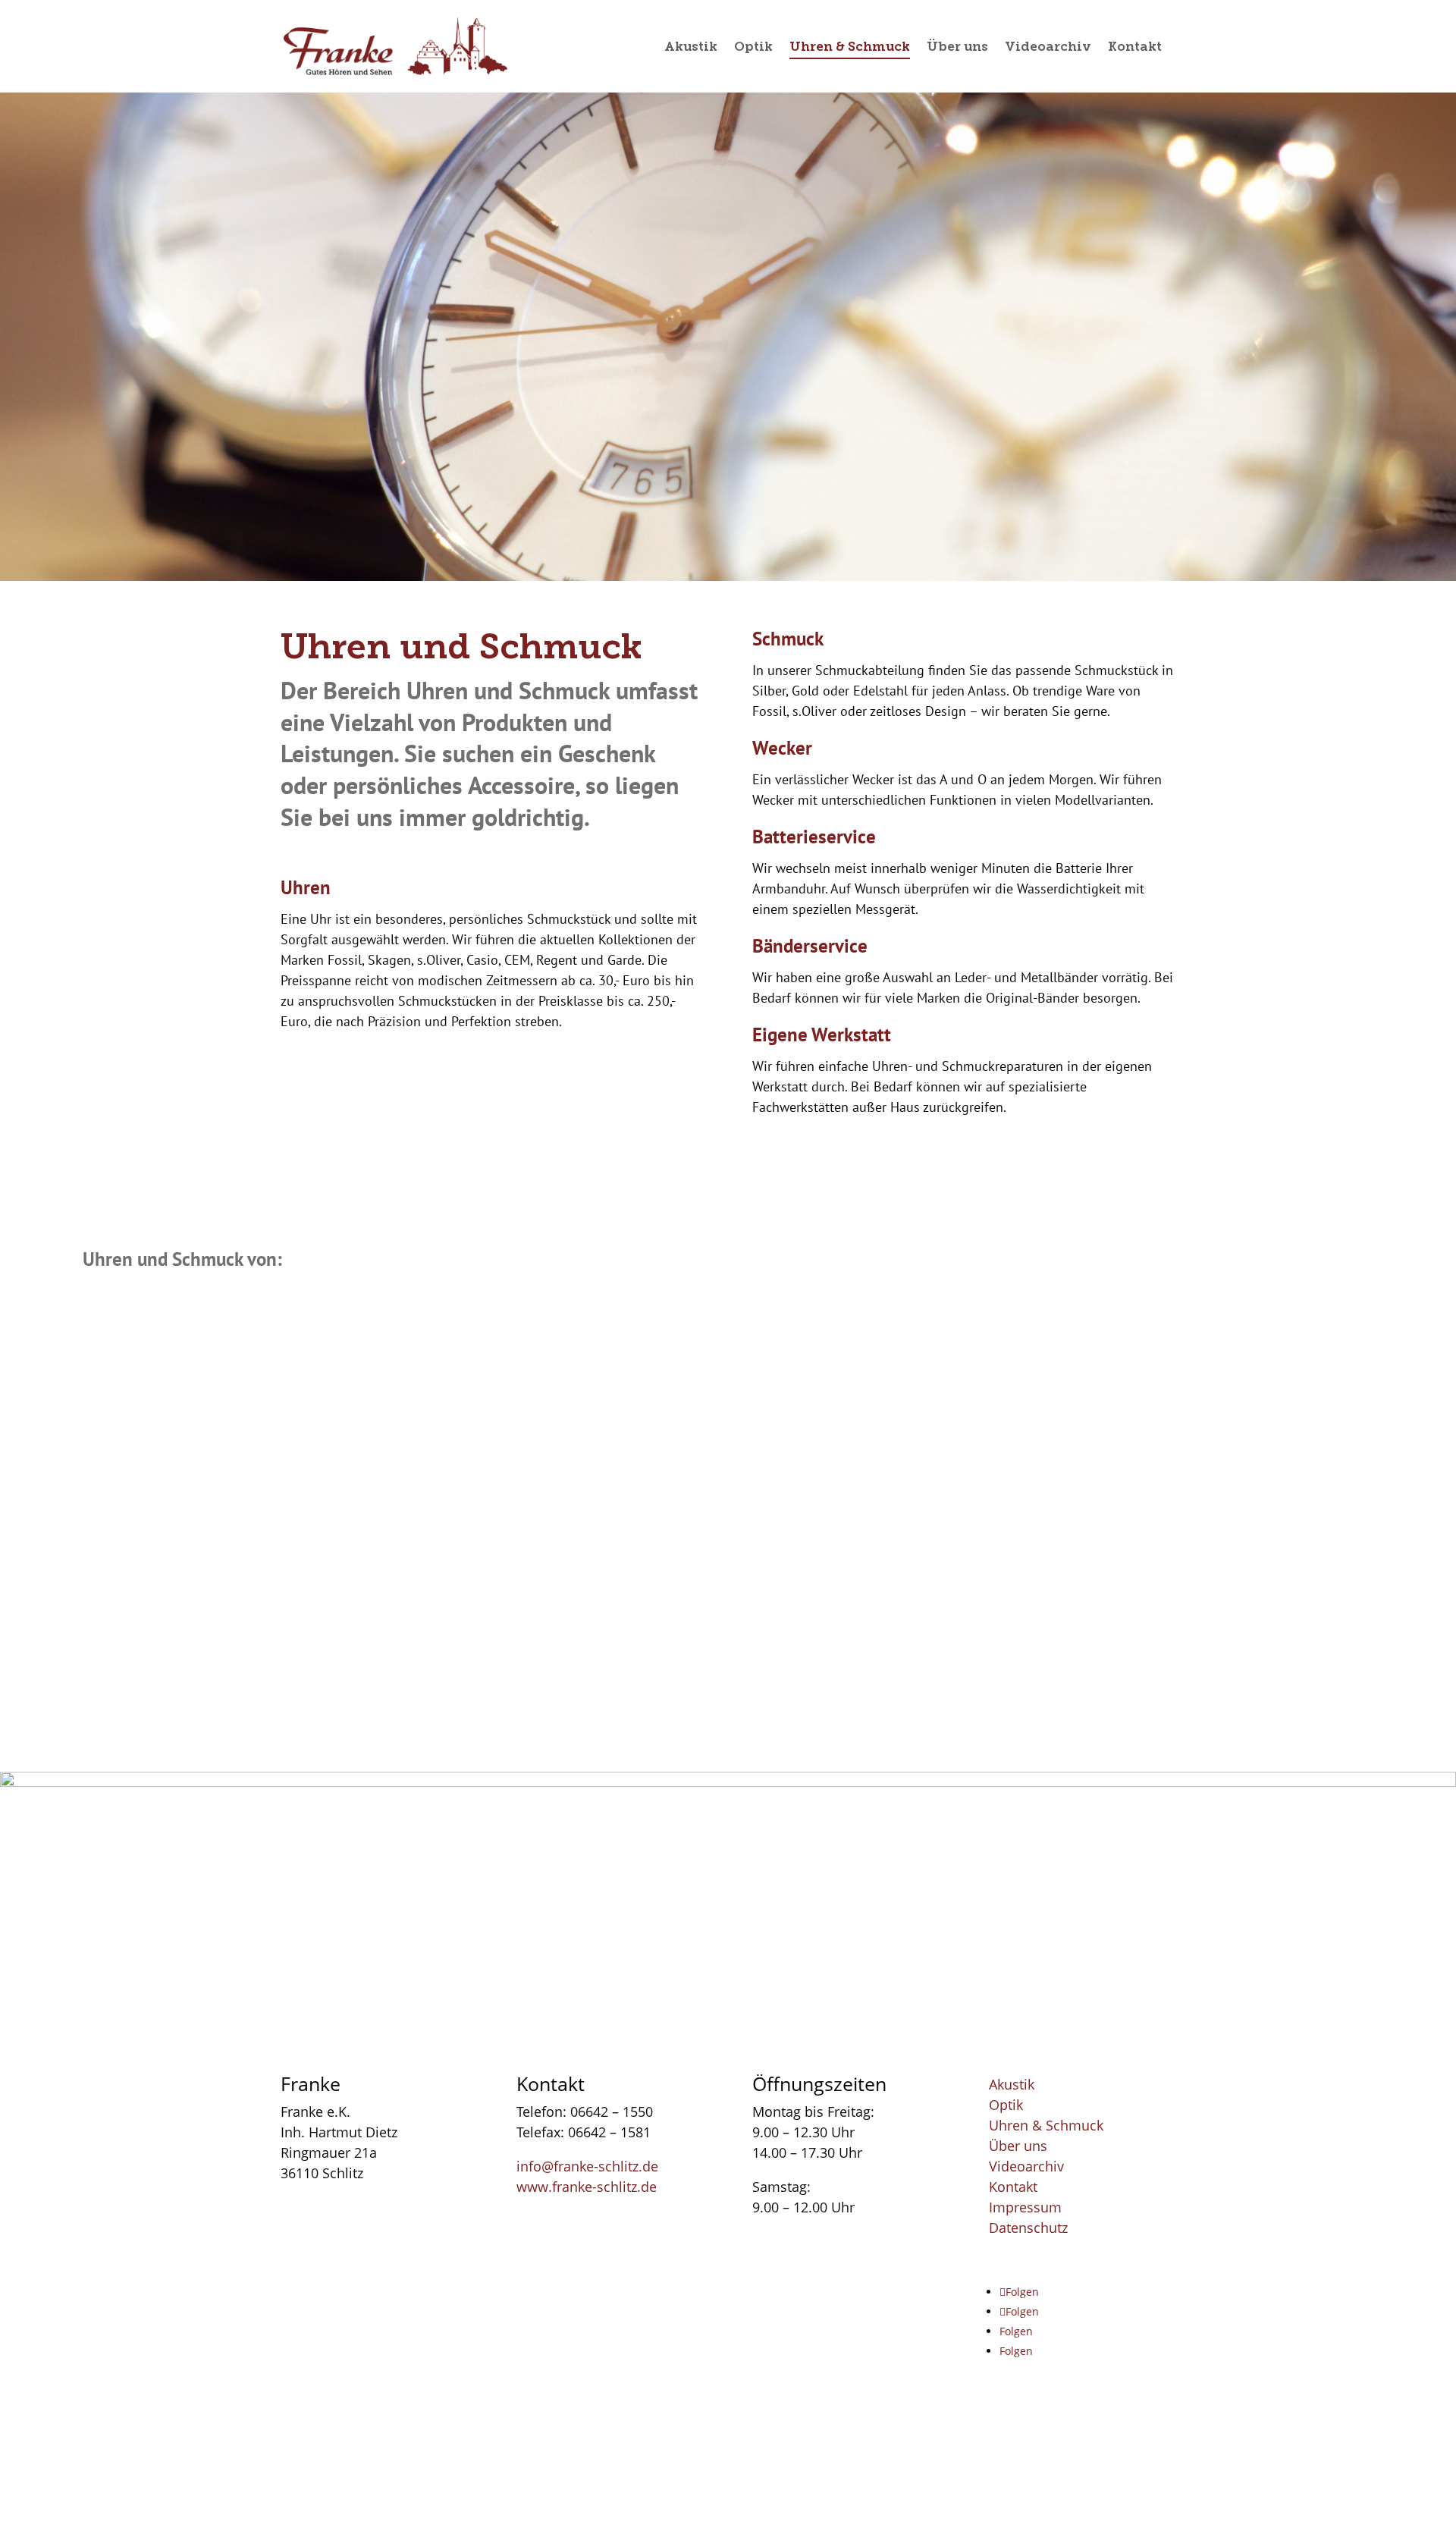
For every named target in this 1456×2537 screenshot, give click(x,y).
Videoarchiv (1026, 2166)
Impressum (1025, 2207)
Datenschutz (1028, 2228)
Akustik (1012, 2084)
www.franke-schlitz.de (587, 2186)
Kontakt (1013, 2187)
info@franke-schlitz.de (587, 2165)
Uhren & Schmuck (1046, 2125)
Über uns (1018, 2146)
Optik (1006, 2105)
